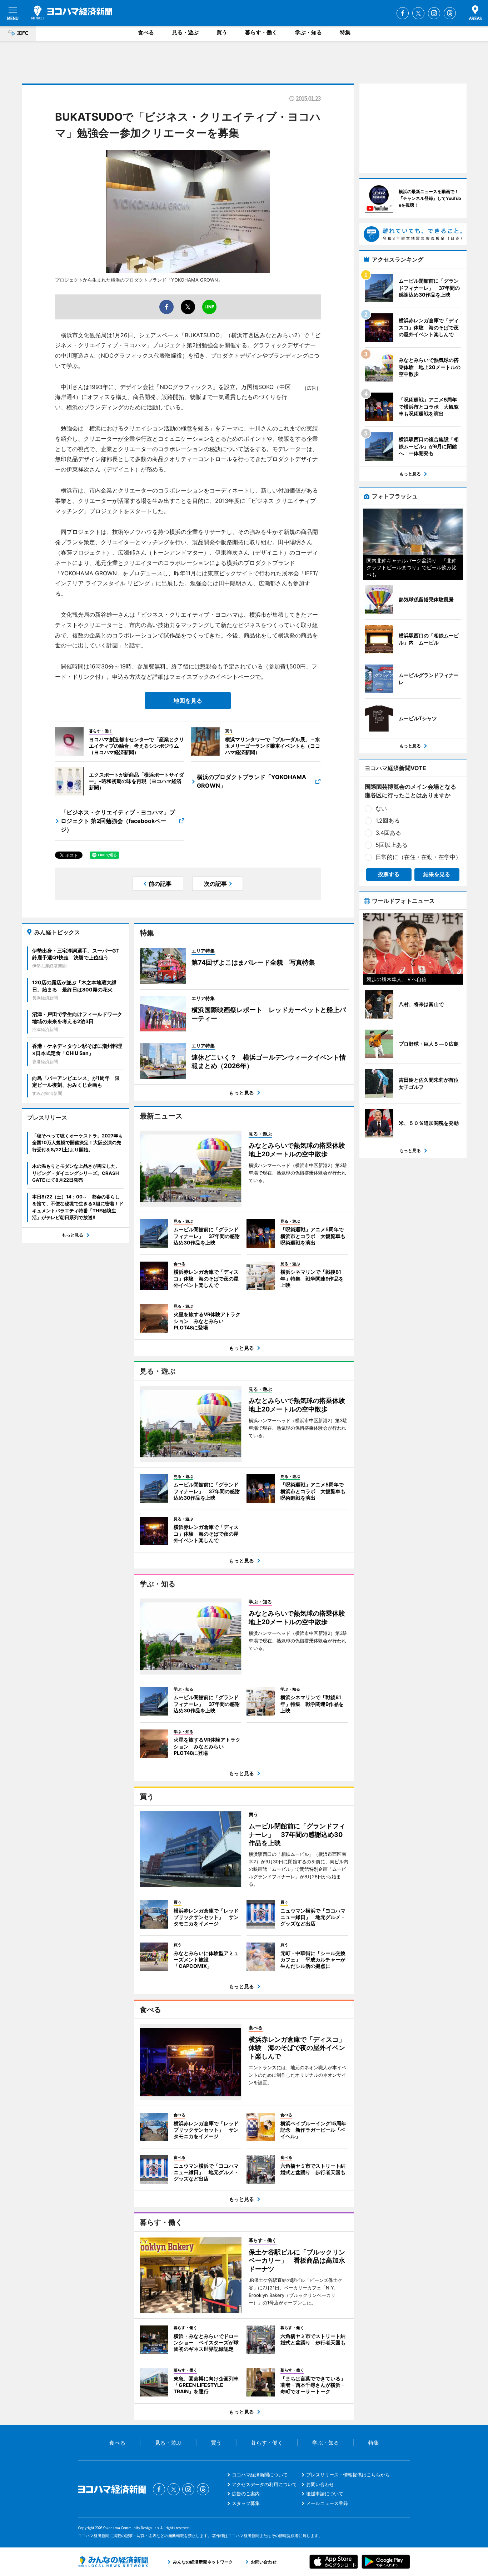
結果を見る (437, 874)
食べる (146, 32)
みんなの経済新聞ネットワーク (113, 2562)
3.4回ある (388, 833)
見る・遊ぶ (185, 32)
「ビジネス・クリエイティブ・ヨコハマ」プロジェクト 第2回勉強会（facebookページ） (118, 821)
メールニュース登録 (327, 2503)
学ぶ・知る (308, 32)
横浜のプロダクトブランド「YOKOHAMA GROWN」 (252, 781)
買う (222, 32)
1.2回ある (388, 820)
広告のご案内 (246, 2494)
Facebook (403, 13)
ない (381, 808)
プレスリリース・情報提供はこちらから (348, 2475)
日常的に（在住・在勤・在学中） (418, 857)
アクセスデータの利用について (264, 2484)
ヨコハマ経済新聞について (260, 2475)
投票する (389, 874)
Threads (450, 13)
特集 (345, 32)
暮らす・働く (261, 32)
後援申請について (325, 2494)
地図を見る (188, 701)
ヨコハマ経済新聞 (72, 12)
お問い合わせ (320, 2484)
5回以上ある (392, 845)
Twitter (418, 13)
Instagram (434, 13)
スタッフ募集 (246, 2503)
